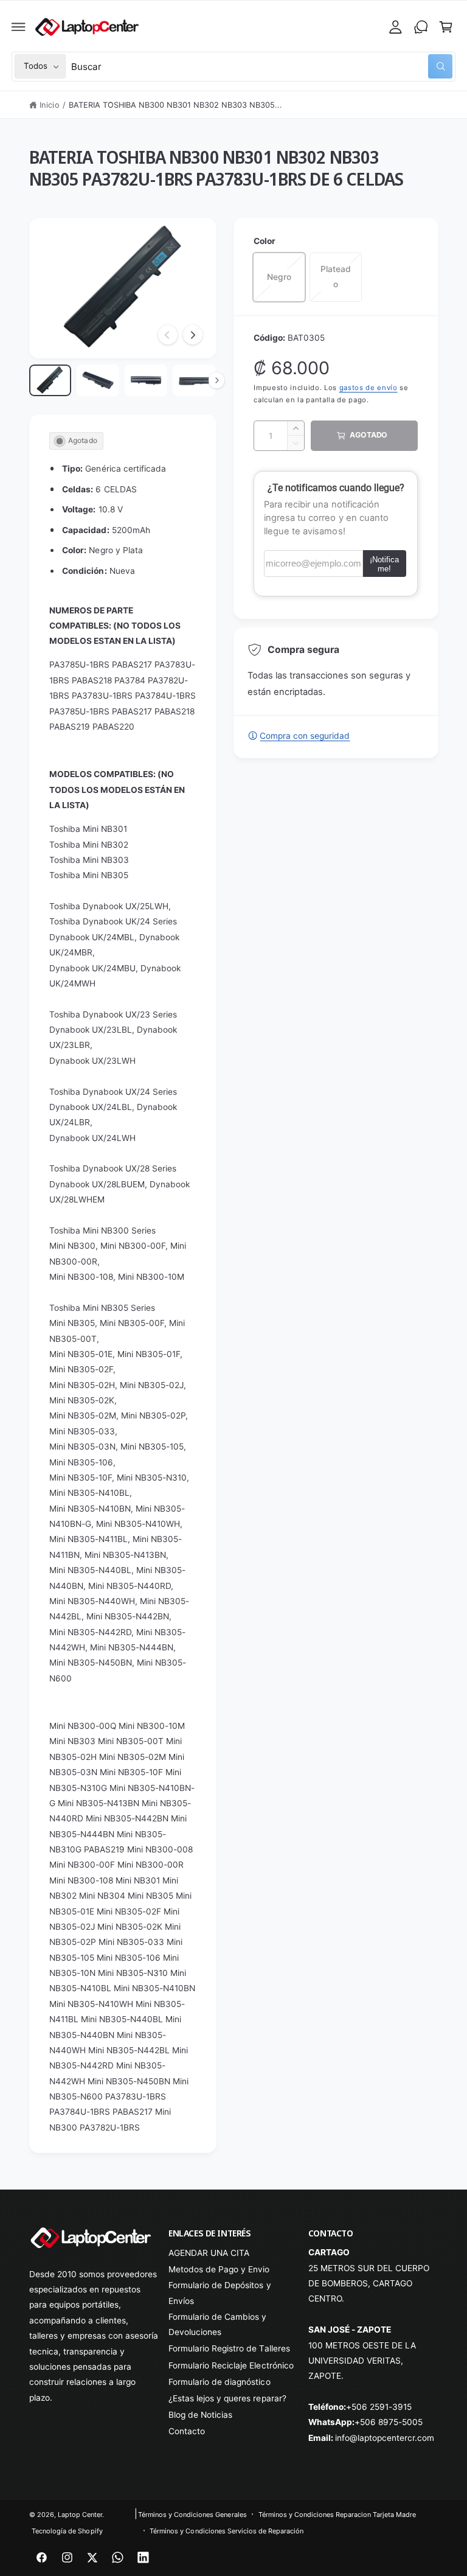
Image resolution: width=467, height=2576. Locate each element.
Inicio (49, 105)
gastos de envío (368, 388)
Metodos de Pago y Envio (219, 2269)
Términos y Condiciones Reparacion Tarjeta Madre (337, 2515)
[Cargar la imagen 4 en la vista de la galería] (194, 380)
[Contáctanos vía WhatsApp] (421, 27)
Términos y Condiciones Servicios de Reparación (227, 2531)
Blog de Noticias (200, 2415)
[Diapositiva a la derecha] (193, 335)
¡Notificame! (384, 564)
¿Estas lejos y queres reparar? (227, 2398)
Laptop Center (80, 2515)
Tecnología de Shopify (67, 2531)
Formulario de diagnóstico (219, 2382)
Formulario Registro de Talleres (229, 2348)
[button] (19, 27)
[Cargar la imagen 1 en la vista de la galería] (50, 380)
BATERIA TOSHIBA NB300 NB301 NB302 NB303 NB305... (176, 105)
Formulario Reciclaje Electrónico (231, 2365)
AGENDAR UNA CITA (209, 2253)
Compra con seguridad (305, 736)
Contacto (187, 2431)
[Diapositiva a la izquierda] (168, 335)
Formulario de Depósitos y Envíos (220, 2293)
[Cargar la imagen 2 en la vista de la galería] (98, 380)
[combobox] (262, 67)
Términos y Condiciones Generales (192, 2515)
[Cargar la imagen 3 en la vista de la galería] (146, 380)
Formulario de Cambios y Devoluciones (217, 2324)
